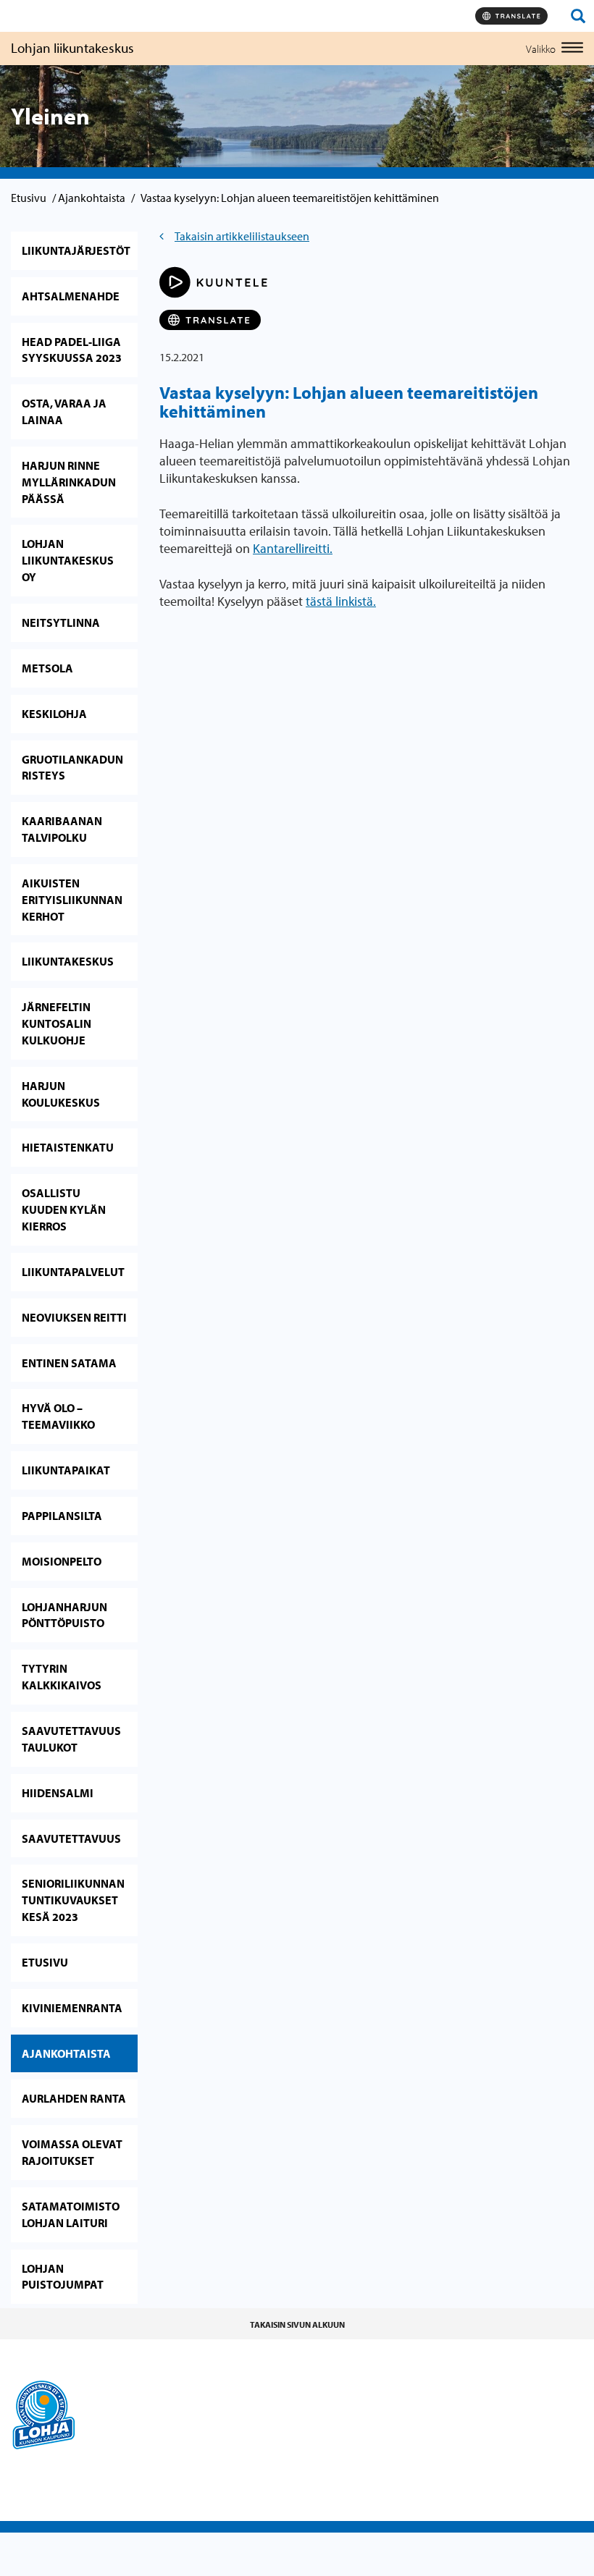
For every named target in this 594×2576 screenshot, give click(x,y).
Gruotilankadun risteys (72, 768)
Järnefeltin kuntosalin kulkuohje (57, 1023)
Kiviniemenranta (72, 2008)
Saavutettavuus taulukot (71, 1739)
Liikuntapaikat (66, 1470)
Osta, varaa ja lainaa (64, 411)
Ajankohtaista (92, 198)
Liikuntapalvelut (73, 1272)
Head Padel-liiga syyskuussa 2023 (72, 350)
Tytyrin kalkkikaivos (62, 1677)
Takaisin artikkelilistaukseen (242, 236)
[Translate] (511, 16)
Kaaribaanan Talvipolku (62, 829)
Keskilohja (54, 714)
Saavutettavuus (71, 1838)
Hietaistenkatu (68, 1147)
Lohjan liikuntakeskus (72, 48)
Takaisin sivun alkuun (297, 2324)
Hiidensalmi (58, 1793)
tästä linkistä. (341, 601)
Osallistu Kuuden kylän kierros (64, 1209)
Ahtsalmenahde (71, 296)
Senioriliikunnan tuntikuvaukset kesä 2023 (73, 1900)
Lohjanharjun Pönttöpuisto (64, 1615)
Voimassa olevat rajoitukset (72, 2152)
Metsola (47, 668)
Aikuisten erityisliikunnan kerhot (72, 900)
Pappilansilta (62, 1516)
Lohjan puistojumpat (63, 2277)
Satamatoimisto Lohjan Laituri (71, 2214)
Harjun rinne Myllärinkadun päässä (69, 482)
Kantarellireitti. (293, 548)
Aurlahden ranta (74, 2098)
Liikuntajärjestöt (76, 250)
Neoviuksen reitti (74, 1317)
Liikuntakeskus (68, 961)
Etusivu (29, 198)
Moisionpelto (62, 1561)
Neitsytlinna (61, 622)
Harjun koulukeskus (61, 1094)
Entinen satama (69, 1363)
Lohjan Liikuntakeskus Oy (68, 560)
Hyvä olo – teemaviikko (58, 1416)
